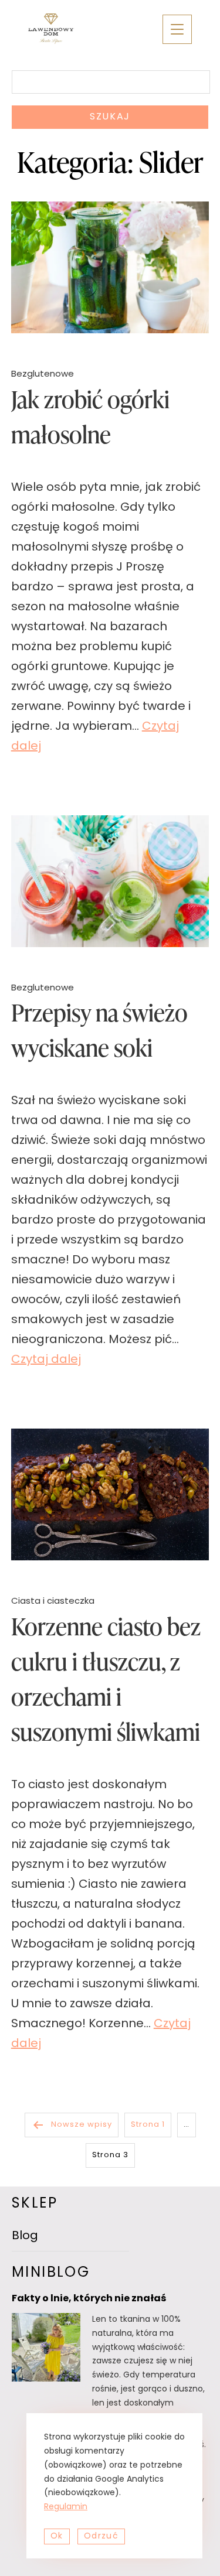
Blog (25, 2236)
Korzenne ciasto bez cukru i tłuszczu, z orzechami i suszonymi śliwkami (106, 1679)
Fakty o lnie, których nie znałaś (89, 2299)
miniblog (51, 2273)
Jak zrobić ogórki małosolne (90, 417)
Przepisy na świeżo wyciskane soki (99, 1030)
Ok (57, 2536)
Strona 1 (148, 2125)
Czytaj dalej (46, 1360)
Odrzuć (101, 2536)
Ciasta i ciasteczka (53, 1602)
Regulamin (66, 2507)
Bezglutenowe (43, 375)
